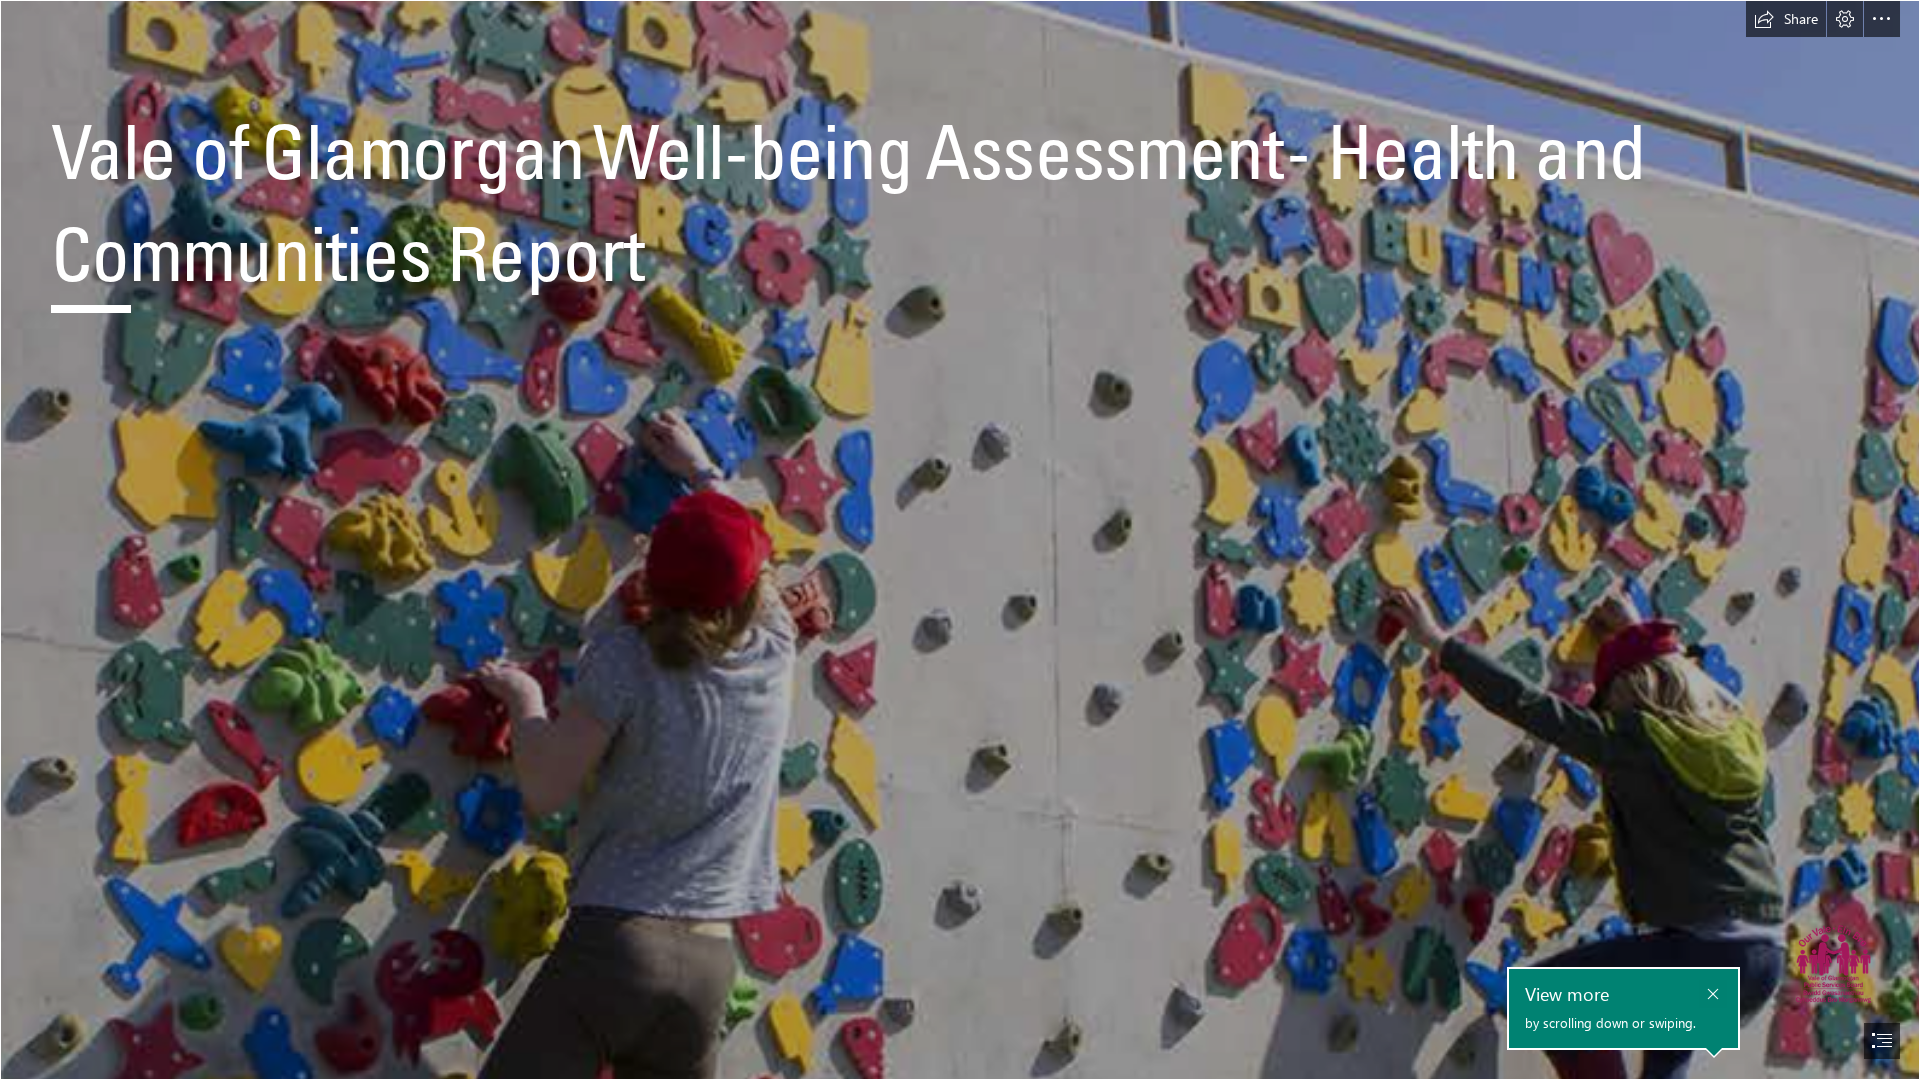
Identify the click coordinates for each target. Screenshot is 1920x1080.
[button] (1786, 19)
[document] (960, 540)
